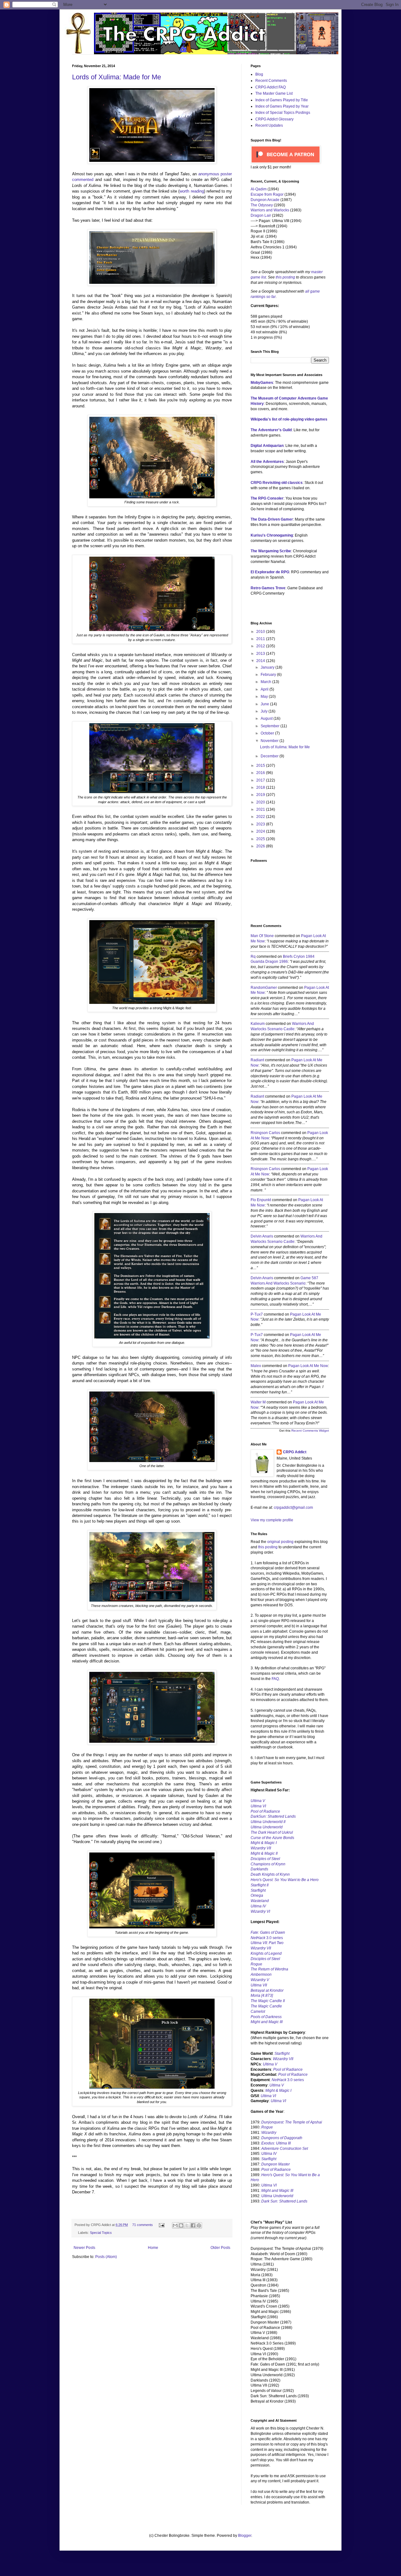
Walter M (258, 1402)
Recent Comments (271, 81)
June (265, 704)
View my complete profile (272, 1520)
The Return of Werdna (269, 1969)
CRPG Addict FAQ (271, 87)
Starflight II (260, 1885)
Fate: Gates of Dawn (268, 1932)
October (268, 733)
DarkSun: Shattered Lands (273, 1816)
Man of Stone (262, 936)
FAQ (275, 1679)
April (265, 689)
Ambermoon (261, 1974)
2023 (261, 824)
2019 (261, 795)
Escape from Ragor (267, 194)
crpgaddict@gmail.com (293, 1508)
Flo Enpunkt (261, 1200)
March (266, 682)
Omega (257, 1895)
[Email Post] (161, 2225)
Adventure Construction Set (285, 2149)
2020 (261, 802)
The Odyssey (262, 205)
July (265, 711)
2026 (261, 846)
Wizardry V (260, 1980)
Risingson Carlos (265, 1133)
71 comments (143, 2225)
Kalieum (258, 1024)
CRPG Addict (295, 1452)
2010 (261, 632)
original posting (280, 1542)
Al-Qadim (259, 189)
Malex (256, 1366)
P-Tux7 (257, 1314)
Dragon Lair (261, 215)
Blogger (245, 2536)
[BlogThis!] (181, 2225)
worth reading (192, 191)
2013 (261, 654)
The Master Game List (274, 93)
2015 (261, 766)
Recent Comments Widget (310, 1431)
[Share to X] (187, 2225)
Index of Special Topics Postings (283, 113)
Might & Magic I (264, 1843)
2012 (261, 646)
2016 (261, 773)
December (270, 756)
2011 (261, 639)
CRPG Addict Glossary (274, 119)
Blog (259, 74)
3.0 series (267, 1938)
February (269, 675)
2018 (261, 787)
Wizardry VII (283, 2059)
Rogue (256, 1964)
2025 (261, 839)
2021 (261, 809)
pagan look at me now (308, 1366)
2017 (261, 780)
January (268, 667)
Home (153, 2248)
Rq (253, 957)
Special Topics (101, 2233)
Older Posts (220, 2248)
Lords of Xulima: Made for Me (117, 77)
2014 (261, 661)
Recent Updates (269, 125)
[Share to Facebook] (193, 2225)
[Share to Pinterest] (199, 2225)
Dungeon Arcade (265, 200)
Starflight (258, 1890)
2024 (261, 831)
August (267, 718)
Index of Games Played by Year (282, 106)
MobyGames (262, 383)
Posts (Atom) (106, 2257)
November (270, 741)
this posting (285, 277)
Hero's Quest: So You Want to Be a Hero (285, 1880)
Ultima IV (258, 1906)
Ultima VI (268, 2096)
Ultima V (258, 1801)
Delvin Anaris (262, 1236)
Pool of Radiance (265, 1811)
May (265, 697)
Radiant (257, 1060)
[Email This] (175, 2225)
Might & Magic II (264, 1853)
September (271, 726)
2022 (261, 817)
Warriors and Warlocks (270, 210)
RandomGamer (264, 988)
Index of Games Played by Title (282, 100)
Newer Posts (84, 2248)
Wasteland (260, 1901)
